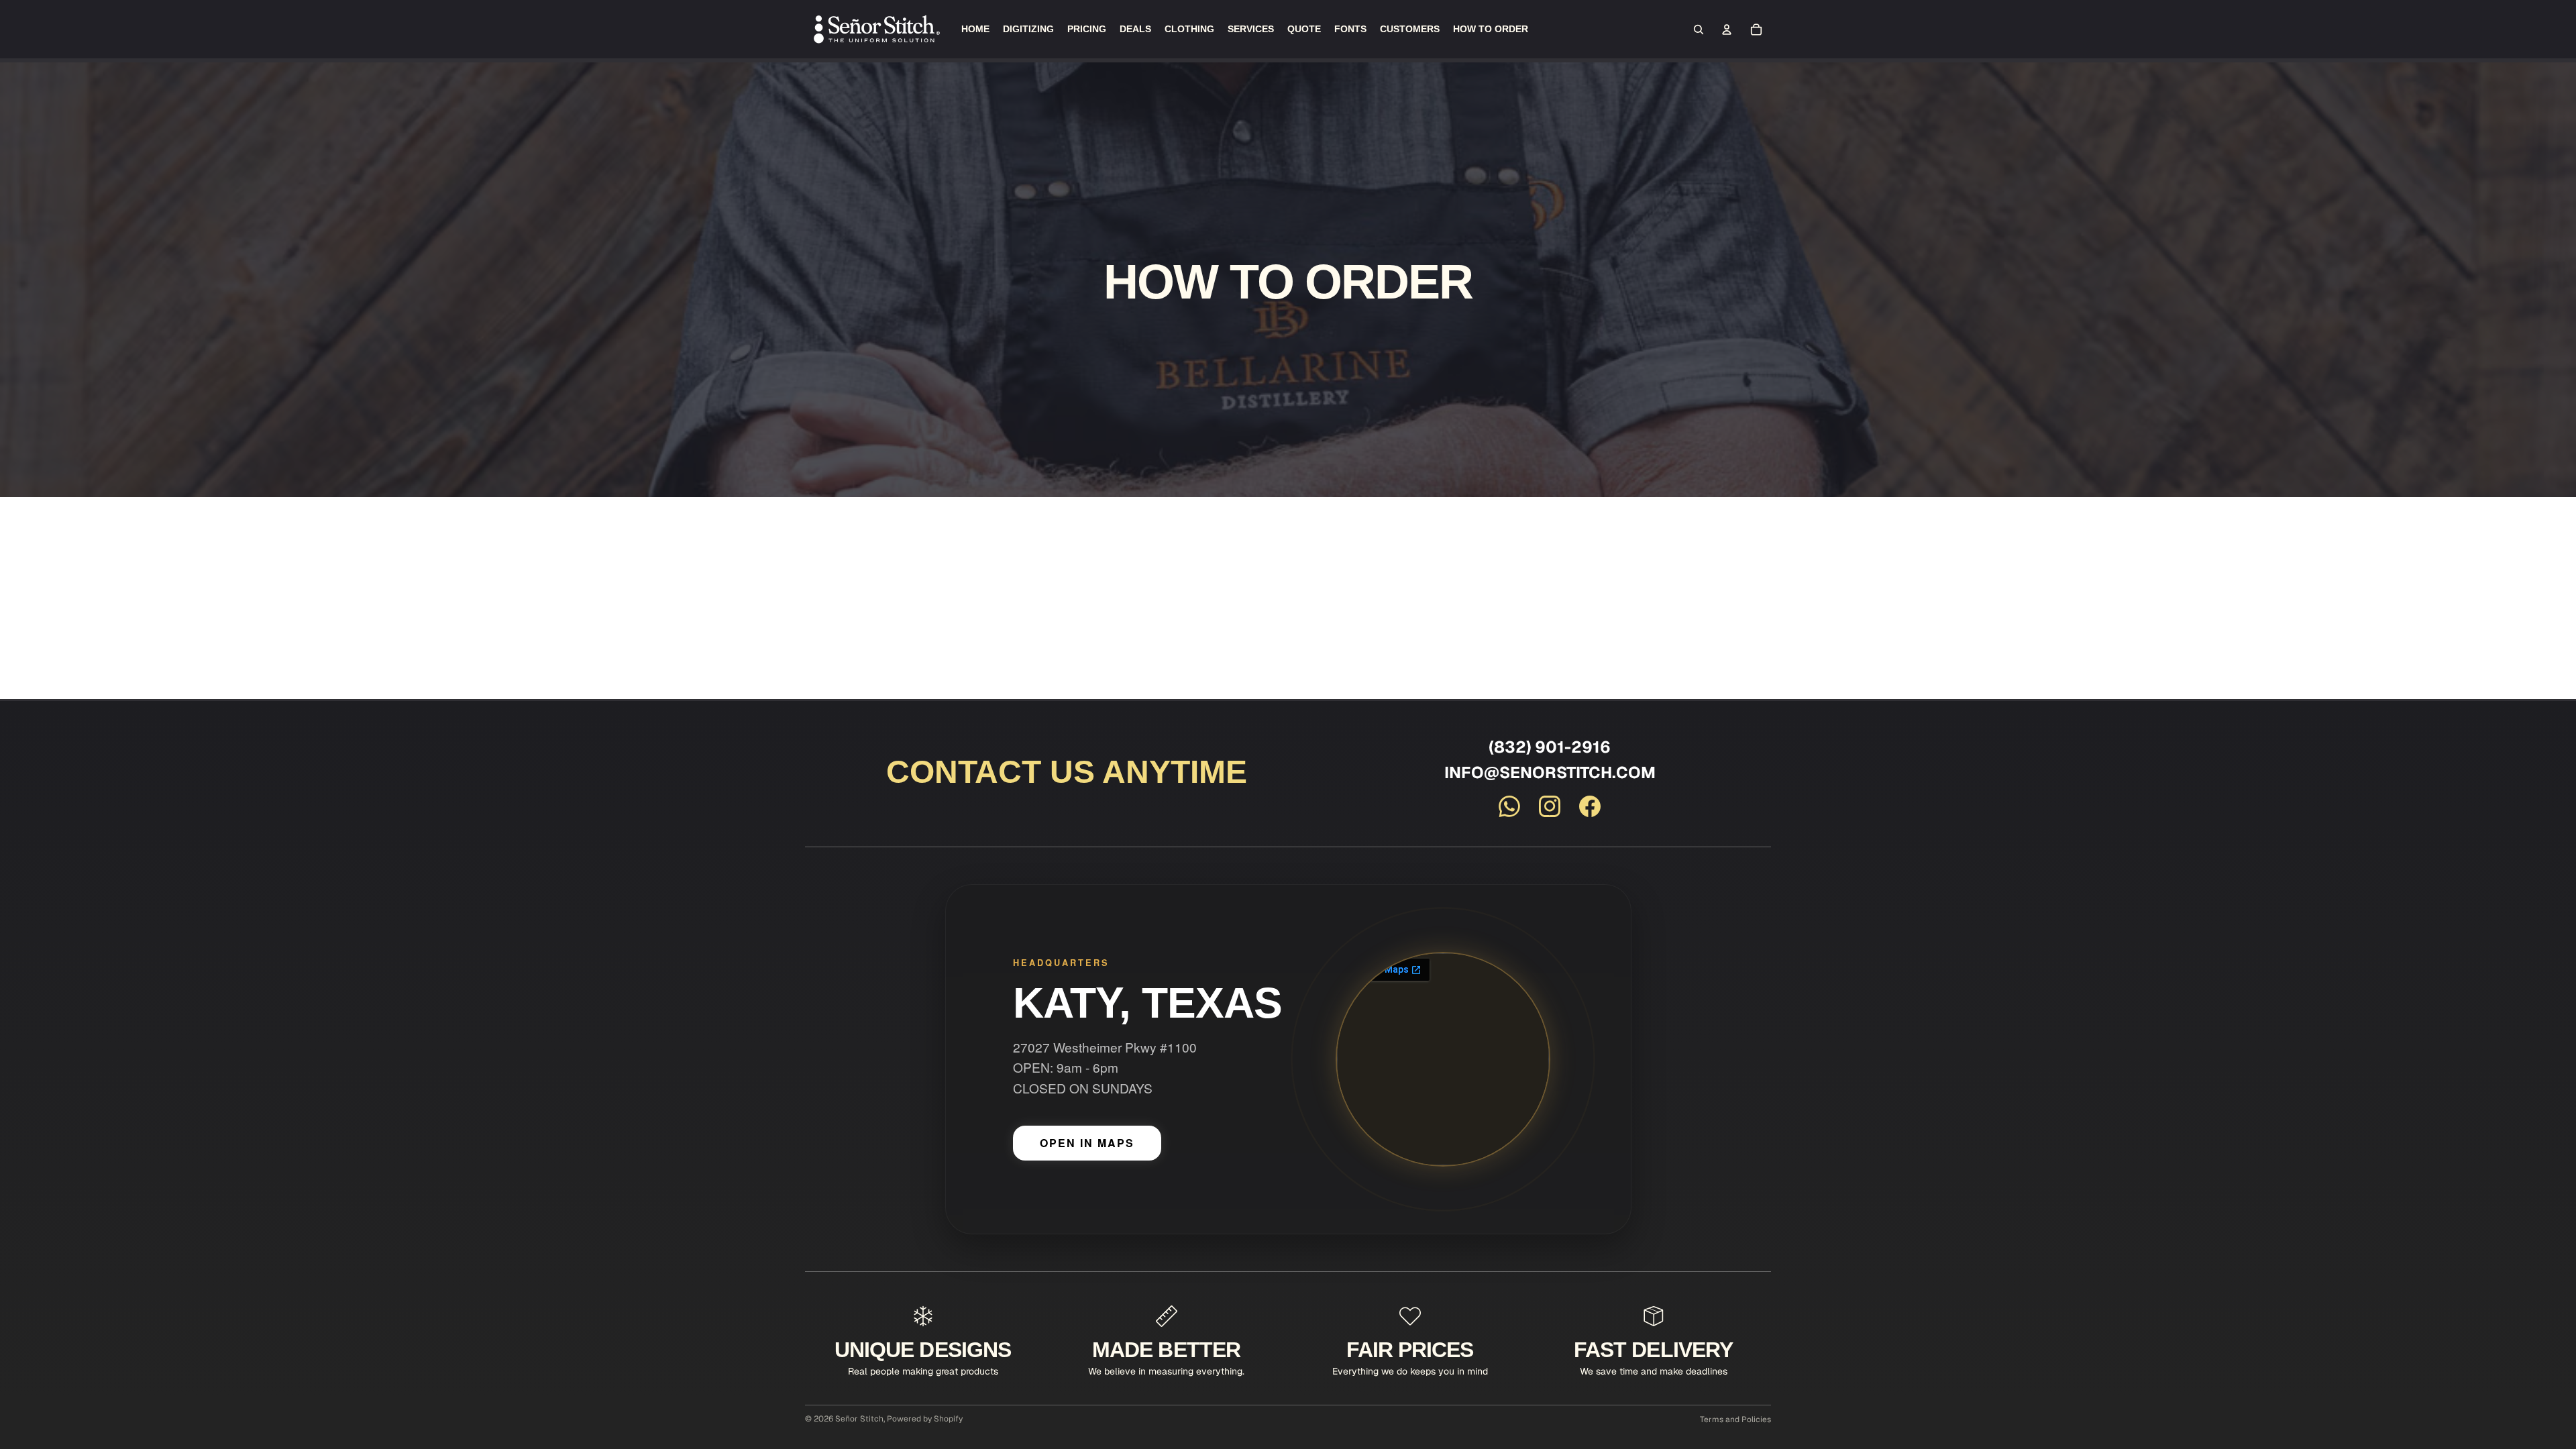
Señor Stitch (859, 1419)
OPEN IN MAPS (1087, 1143)
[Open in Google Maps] (1443, 1059)
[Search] (1699, 30)
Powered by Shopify (925, 1419)
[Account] (1727, 30)
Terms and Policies (1735, 1419)
